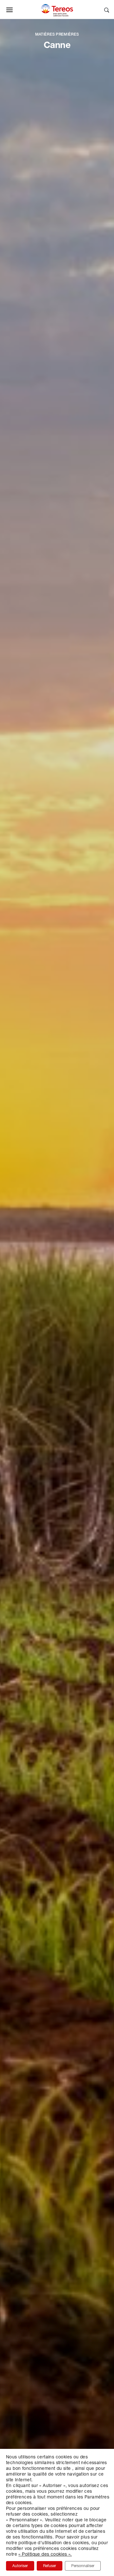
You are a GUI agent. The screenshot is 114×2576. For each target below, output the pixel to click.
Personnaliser (83, 2566)
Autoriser (20, 2566)
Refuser (50, 2566)
